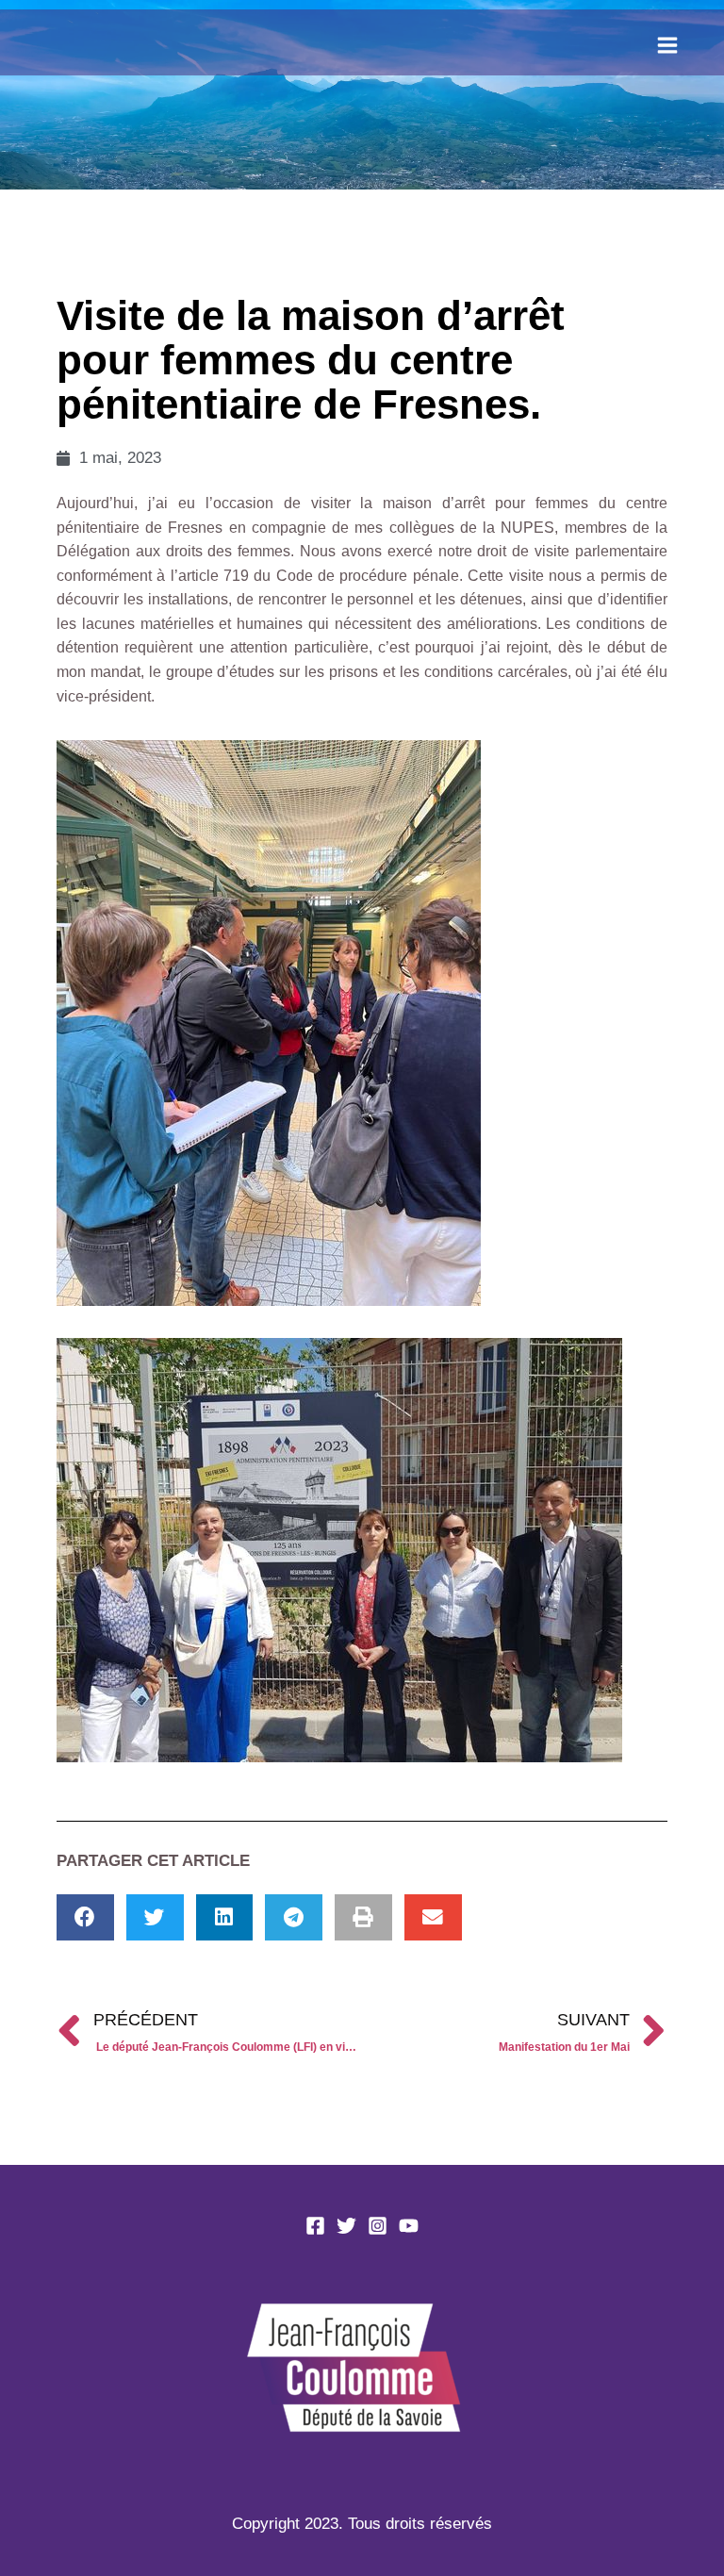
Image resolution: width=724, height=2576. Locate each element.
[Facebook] (315, 2226)
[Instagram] (378, 2226)
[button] (85, 1917)
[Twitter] (346, 2226)
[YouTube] (409, 2226)
